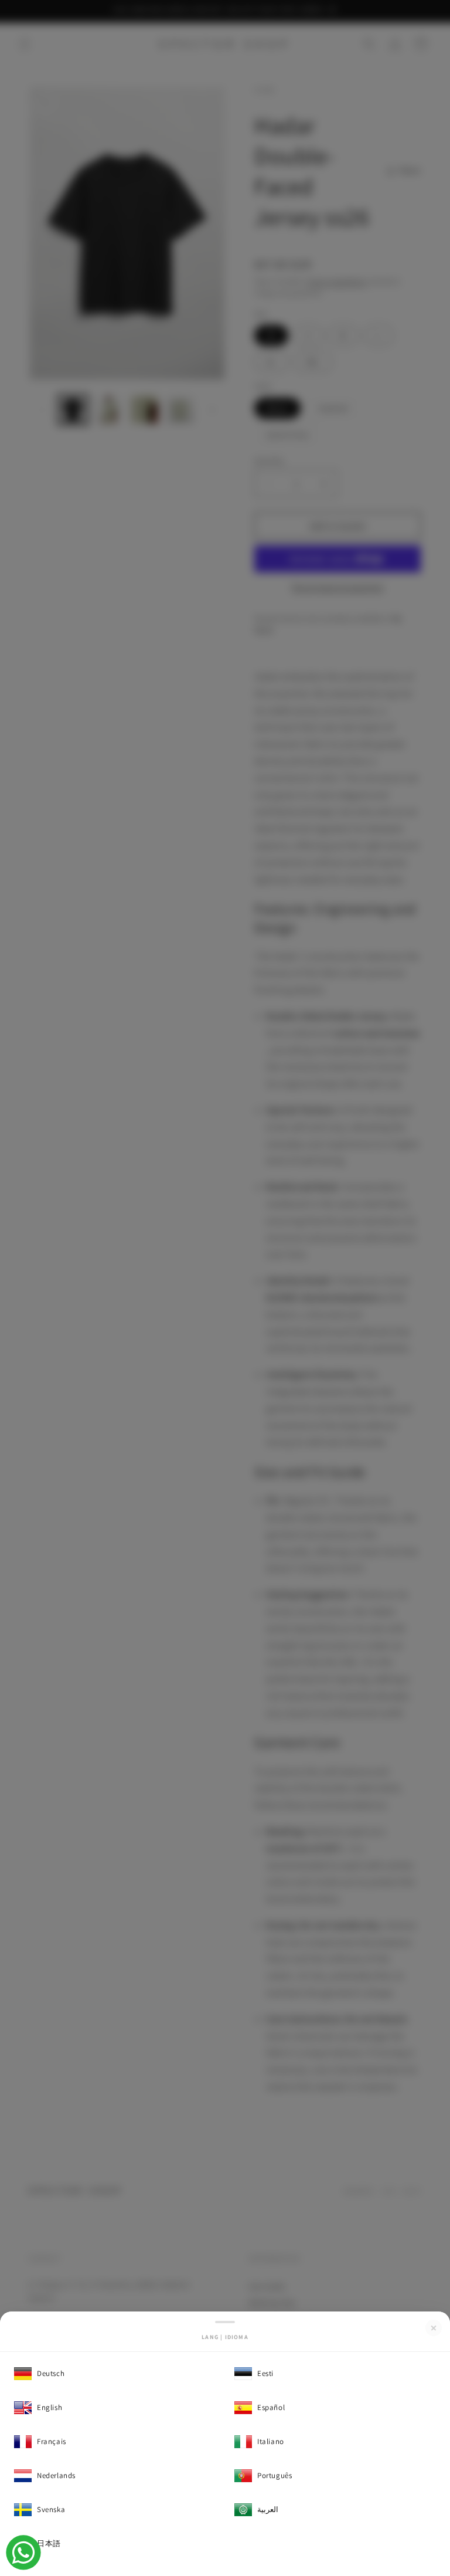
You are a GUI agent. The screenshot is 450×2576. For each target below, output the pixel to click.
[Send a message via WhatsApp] (23, 2553)
